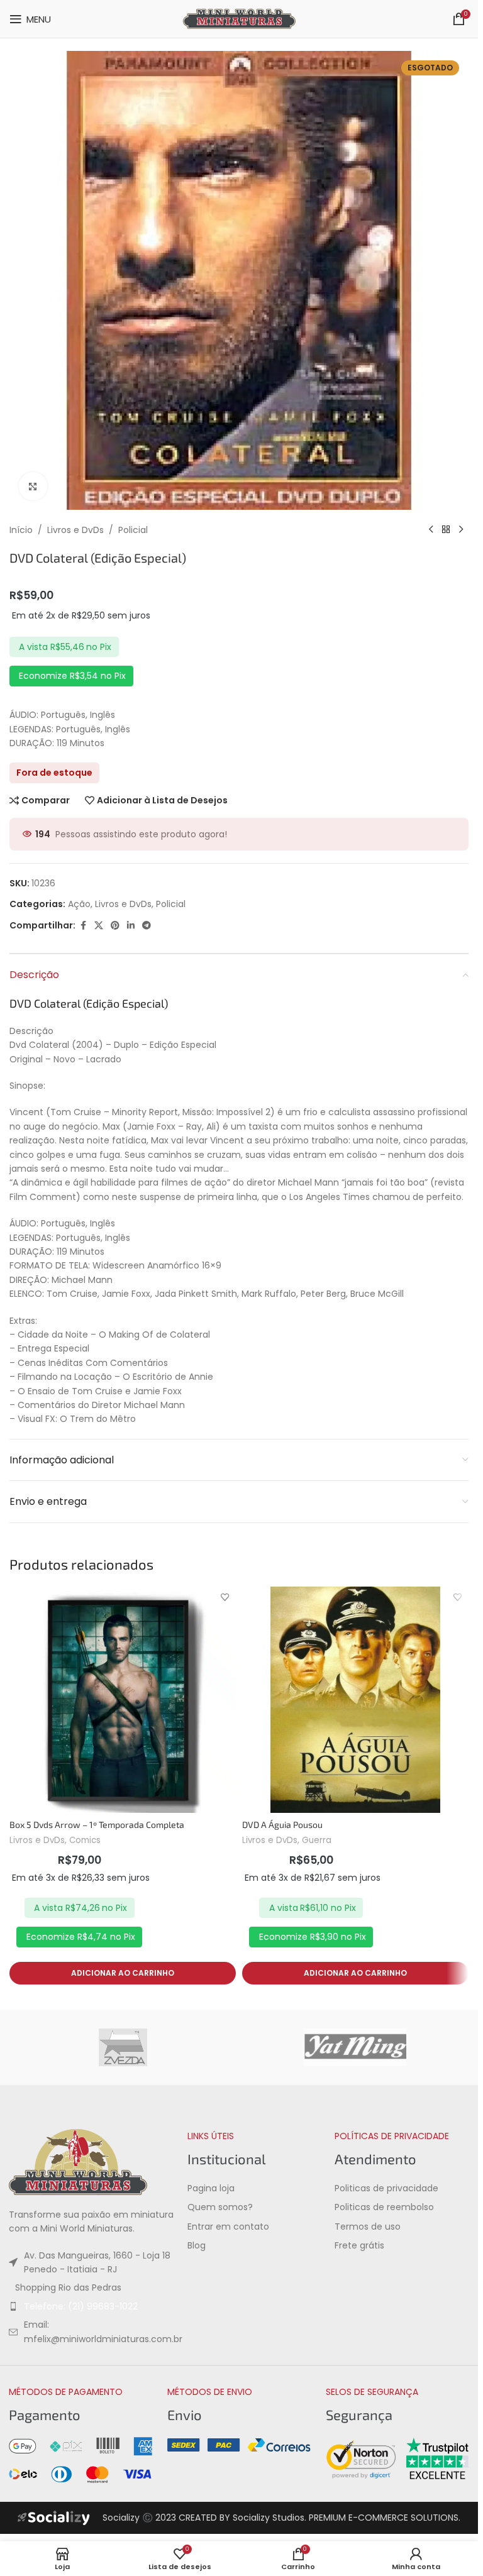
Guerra (317, 1840)
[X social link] (99, 926)
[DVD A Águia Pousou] (355, 1700)
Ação (79, 904)
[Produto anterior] (431, 530)
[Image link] (78, 2161)
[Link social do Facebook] (83, 926)
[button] (123, 1973)
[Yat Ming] (355, 2047)
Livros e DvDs (75, 530)
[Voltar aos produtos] (446, 530)
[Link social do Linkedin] (131, 926)
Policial (133, 530)
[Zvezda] (123, 2047)
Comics (85, 1840)
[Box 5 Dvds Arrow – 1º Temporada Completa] (123, 1700)
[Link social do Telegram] (147, 926)
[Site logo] (239, 18)
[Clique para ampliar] (33, 486)
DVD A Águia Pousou (282, 1825)
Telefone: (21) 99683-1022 (81, 2306)
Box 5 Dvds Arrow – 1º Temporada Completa (97, 1825)
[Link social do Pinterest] (115, 926)
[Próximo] (461, 530)
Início (21, 530)
